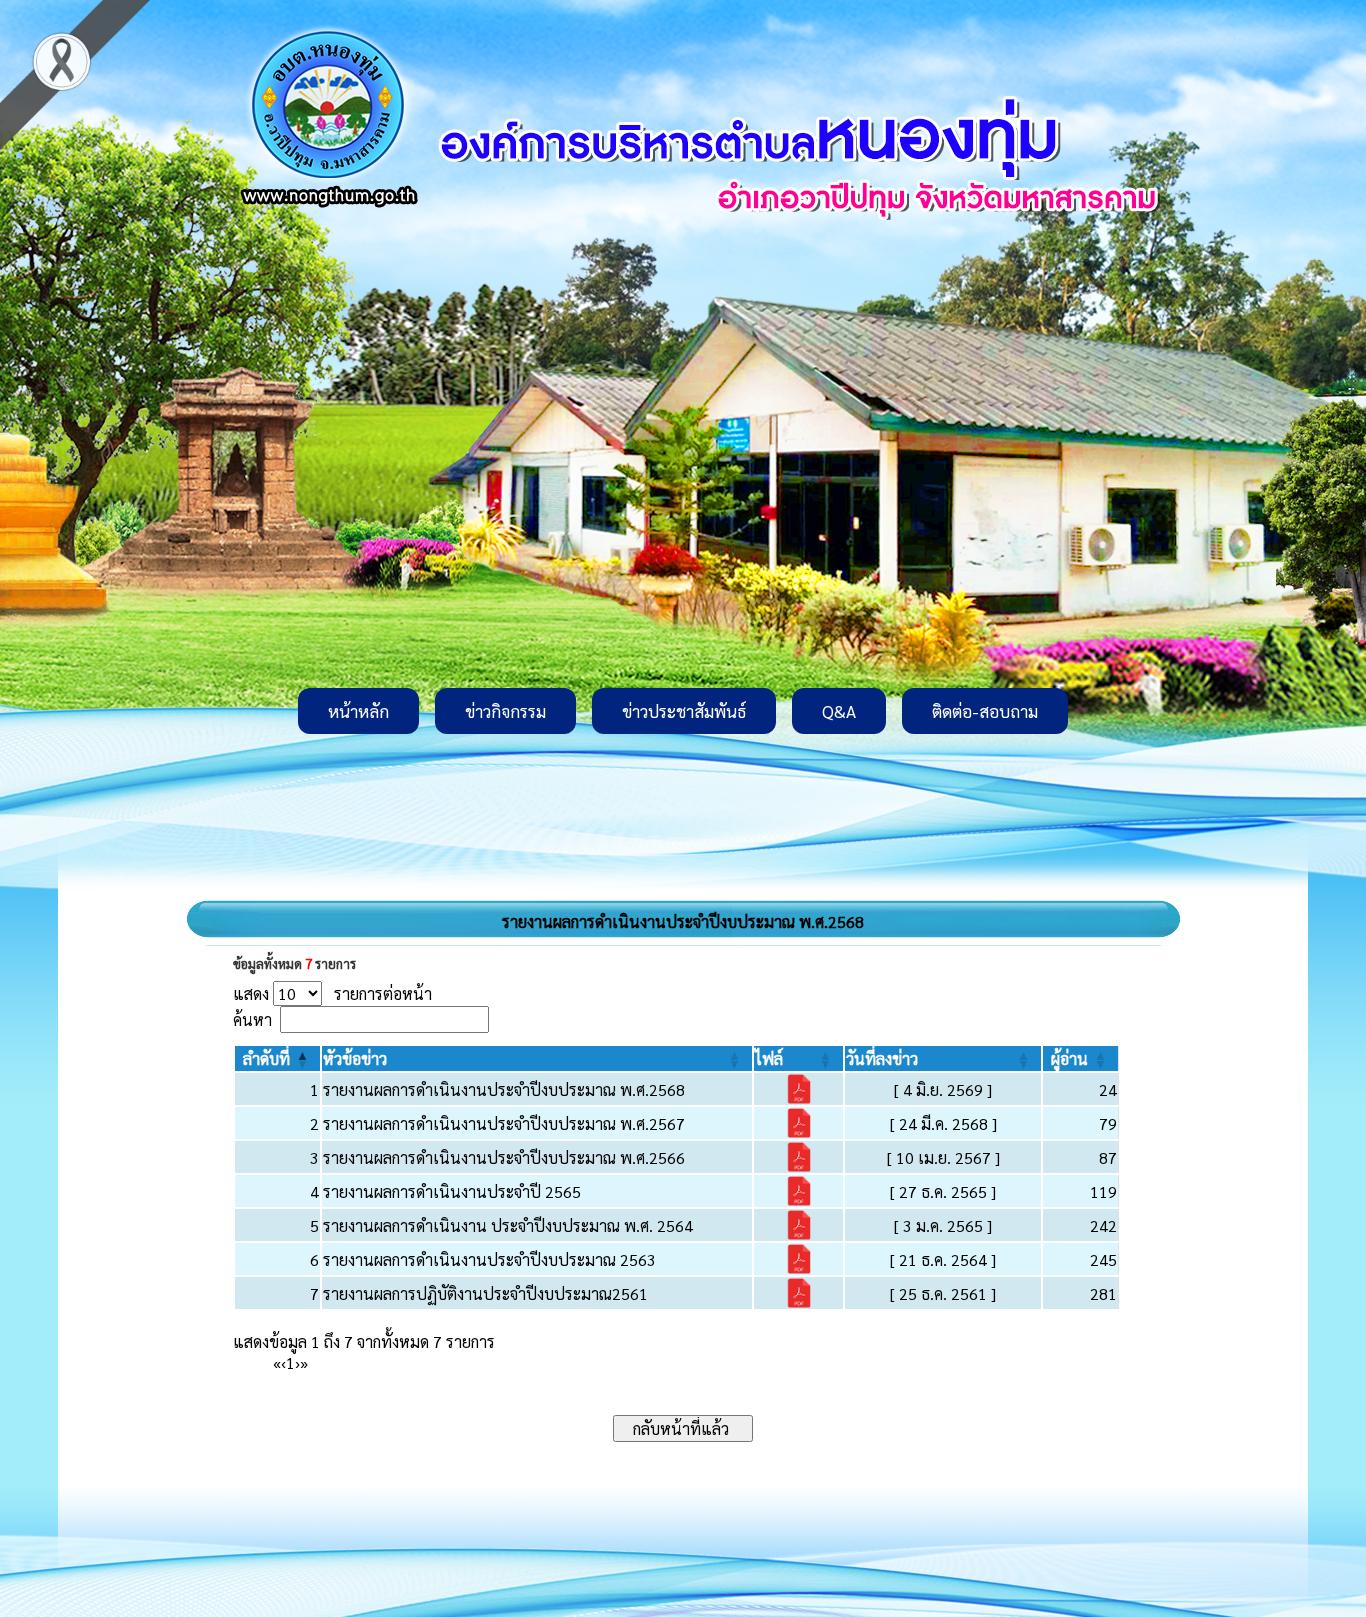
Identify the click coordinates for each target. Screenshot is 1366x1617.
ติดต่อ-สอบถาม (985, 711)
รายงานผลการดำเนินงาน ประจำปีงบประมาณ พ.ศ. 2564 (508, 1225)
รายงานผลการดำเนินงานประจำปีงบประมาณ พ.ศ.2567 (504, 1123)
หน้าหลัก (358, 711)
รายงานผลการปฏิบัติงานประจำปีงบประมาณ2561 (485, 1293)
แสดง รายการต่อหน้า (332, 993)
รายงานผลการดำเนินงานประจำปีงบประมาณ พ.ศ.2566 (504, 1157)
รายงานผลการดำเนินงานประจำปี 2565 (452, 1191)
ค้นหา (252, 1019)
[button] (266, 1058)
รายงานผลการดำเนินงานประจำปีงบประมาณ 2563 (489, 1259)
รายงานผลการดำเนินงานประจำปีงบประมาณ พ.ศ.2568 (504, 1089)
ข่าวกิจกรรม (505, 711)
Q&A (839, 711)
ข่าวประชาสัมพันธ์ (684, 711)
